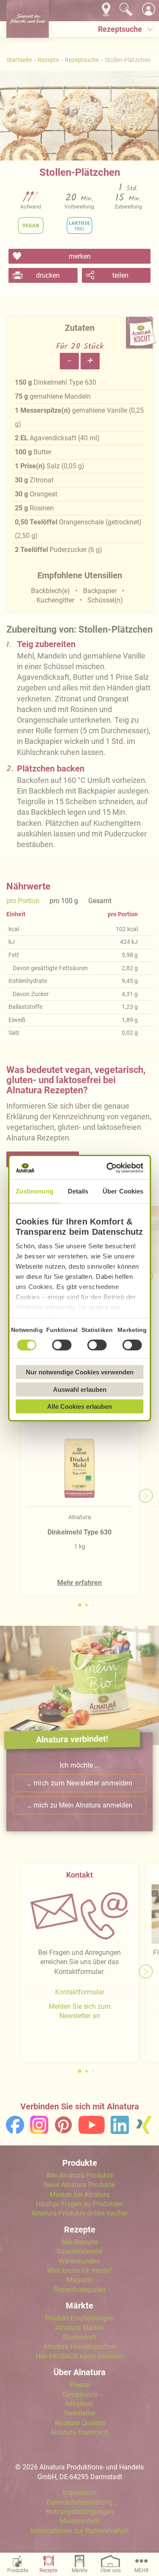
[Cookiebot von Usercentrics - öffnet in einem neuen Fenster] (109, 1168)
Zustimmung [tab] (35, 1191)
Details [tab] (78, 1191)
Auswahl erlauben (80, 1389)
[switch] (62, 1345)
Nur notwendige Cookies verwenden (80, 1372)
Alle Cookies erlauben (79, 1406)
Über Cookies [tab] (123, 1191)
